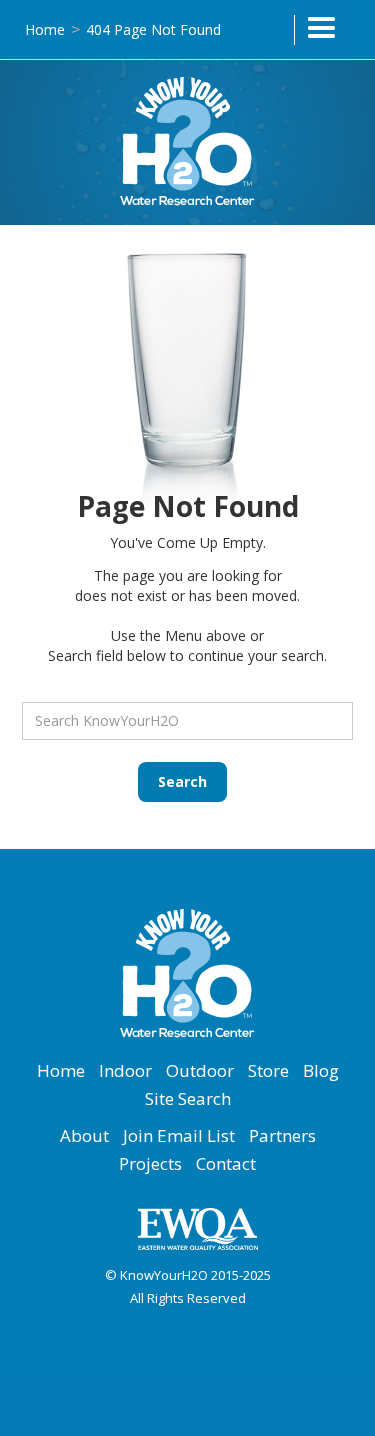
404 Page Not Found (153, 29)
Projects (150, 1164)
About (84, 1136)
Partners (282, 1136)
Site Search (188, 1099)
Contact (226, 1164)
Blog (321, 1071)
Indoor (125, 1071)
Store (268, 1071)
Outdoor (200, 1071)
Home (45, 29)
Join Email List (179, 1136)
